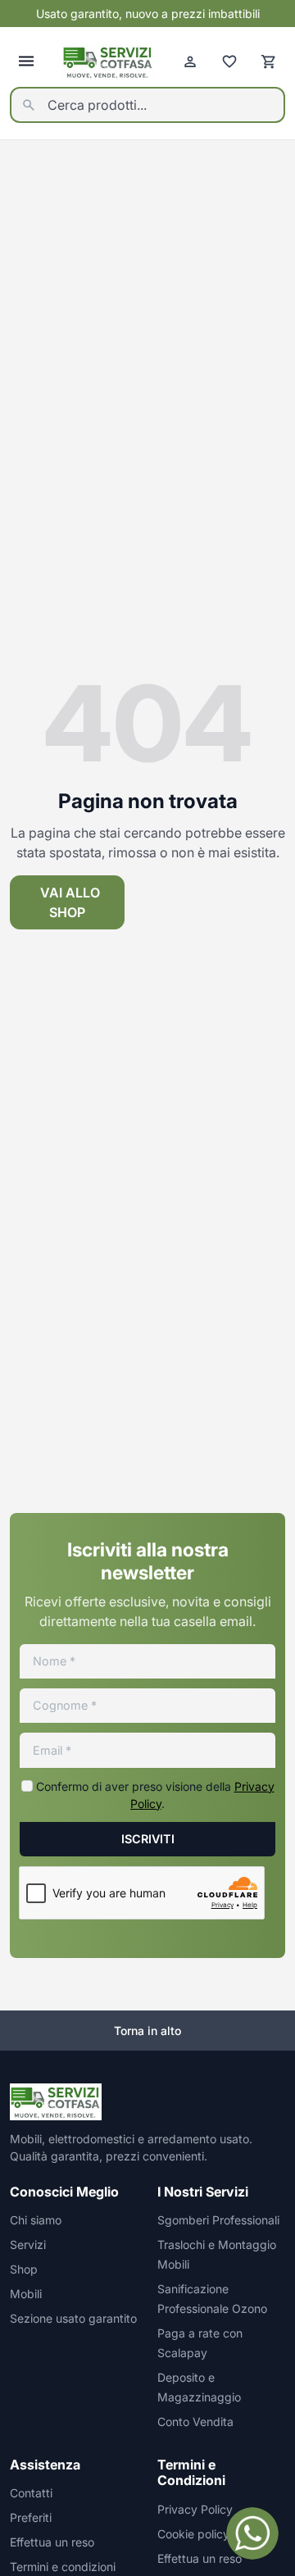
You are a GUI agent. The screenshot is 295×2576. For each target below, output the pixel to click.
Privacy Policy (195, 2509)
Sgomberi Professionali (218, 2220)
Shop (24, 2269)
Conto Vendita (195, 2422)
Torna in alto (147, 2031)
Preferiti (31, 2517)
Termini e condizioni (63, 2567)
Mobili (26, 2294)
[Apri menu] (26, 61)
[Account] (190, 61)
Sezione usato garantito (73, 2318)
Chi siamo (36, 2220)
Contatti (31, 2493)
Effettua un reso (52, 2542)
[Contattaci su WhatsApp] (252, 2533)
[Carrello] (269, 61)
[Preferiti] (229, 61)
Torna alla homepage (213, 902)
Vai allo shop (70, 902)
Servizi (28, 2244)
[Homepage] (108, 62)
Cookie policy (193, 2534)
